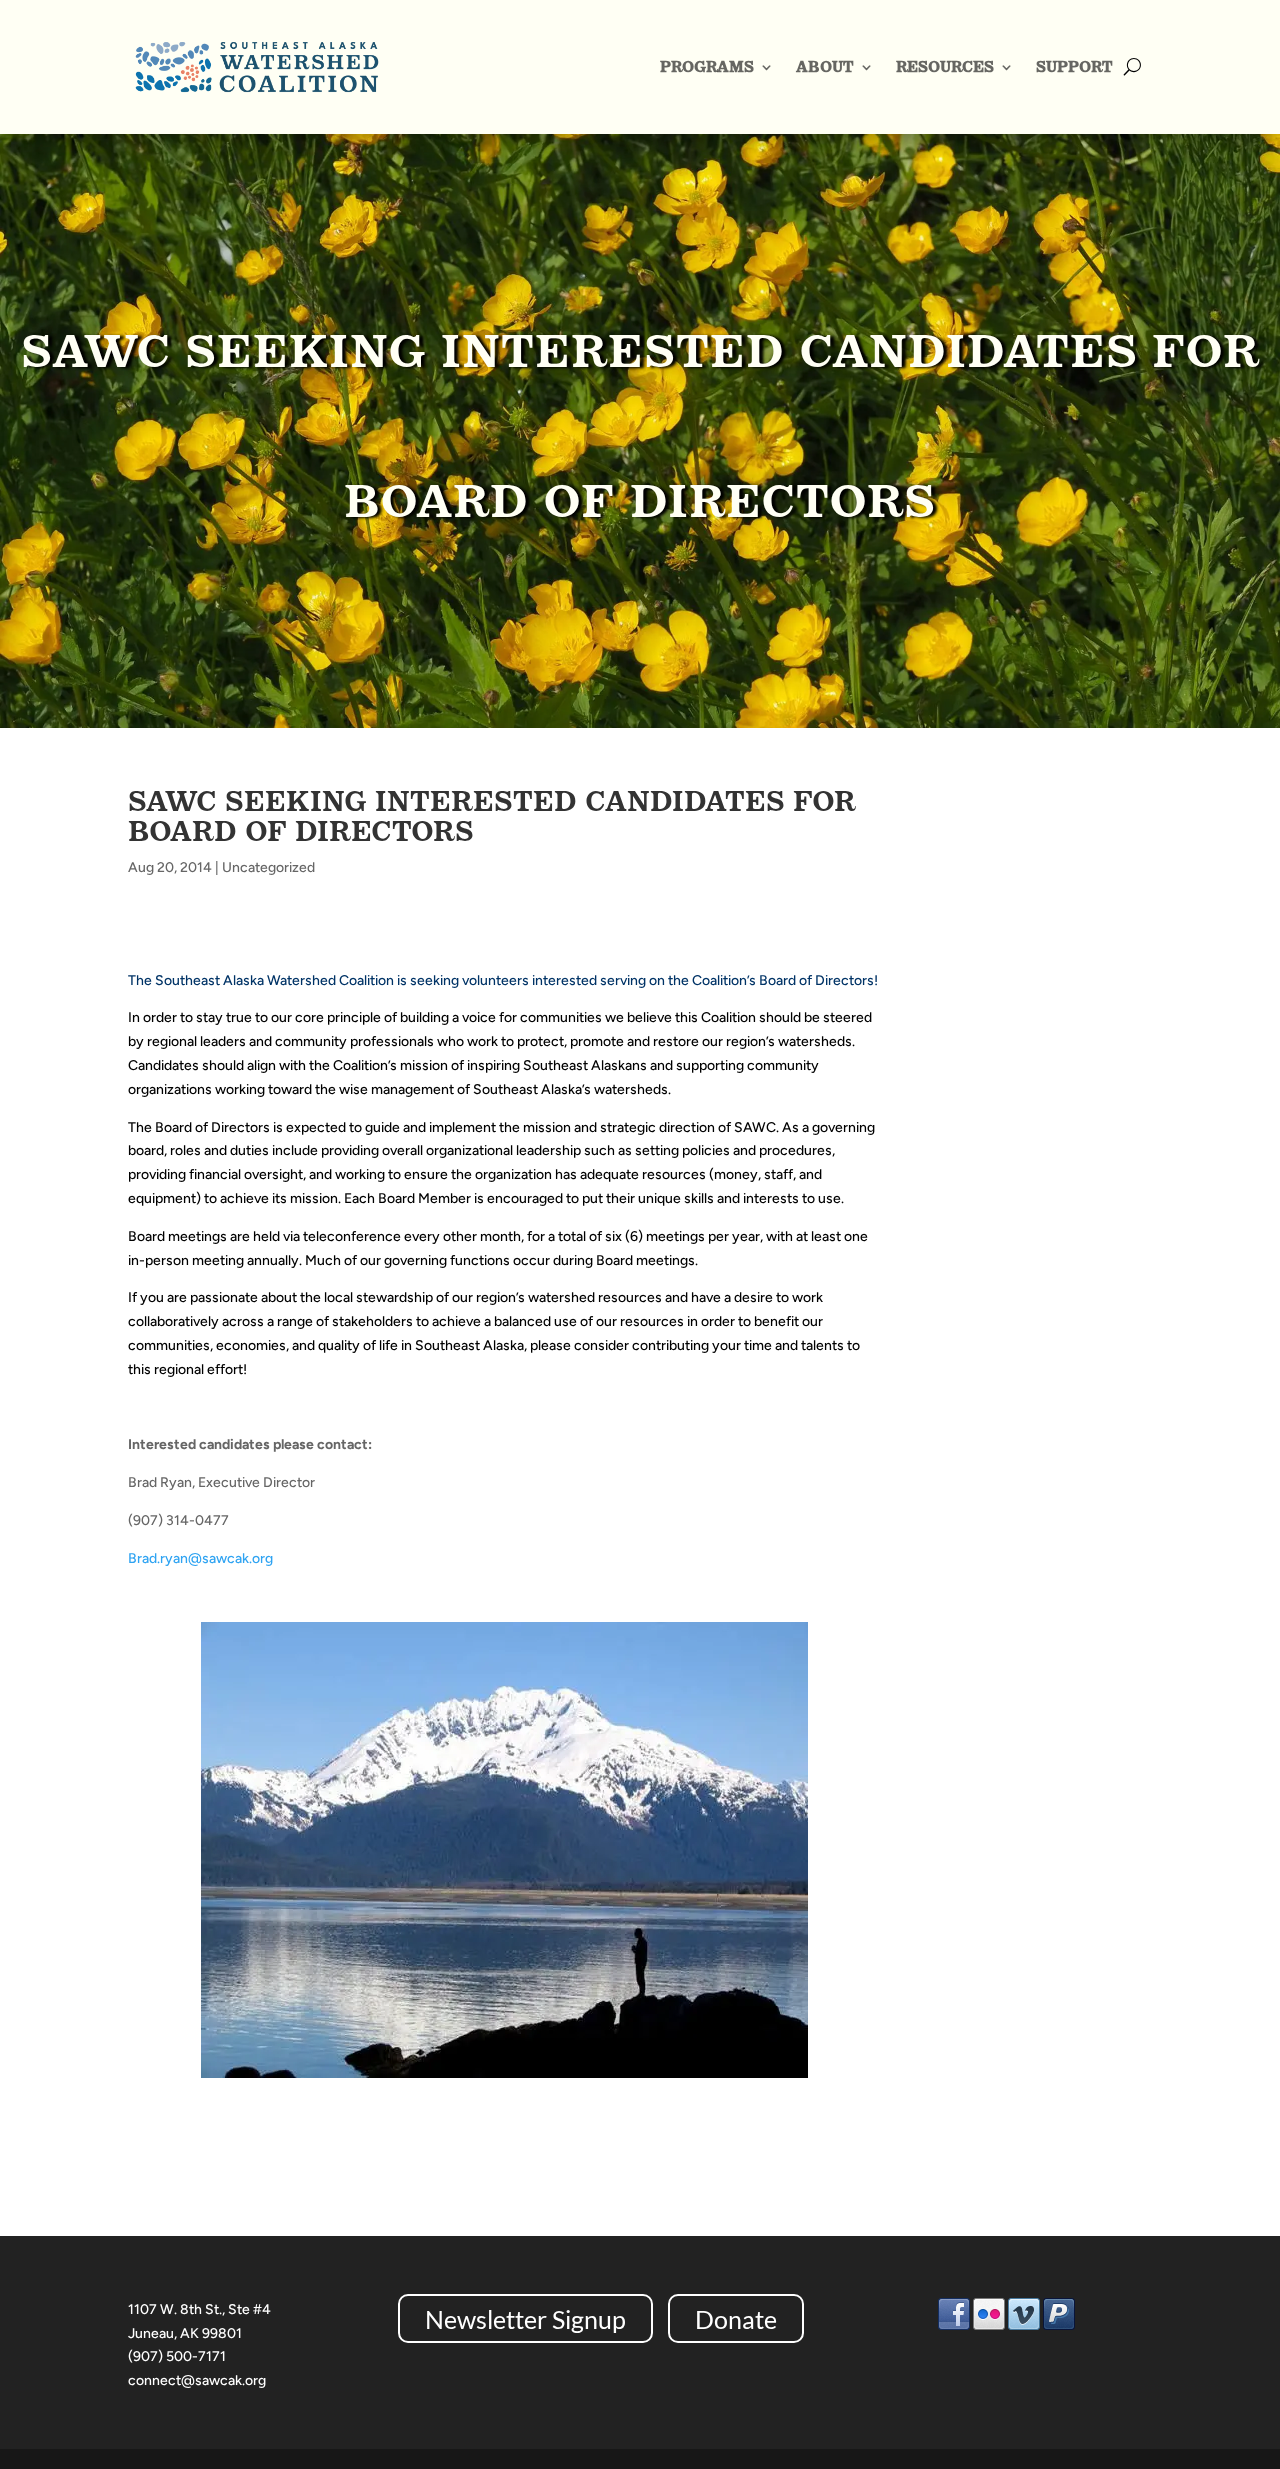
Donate (736, 2319)
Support (1074, 66)
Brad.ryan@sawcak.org (200, 1558)
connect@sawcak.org (197, 2380)
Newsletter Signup (525, 2319)
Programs (707, 66)
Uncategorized (268, 867)
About (825, 66)
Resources (945, 66)
